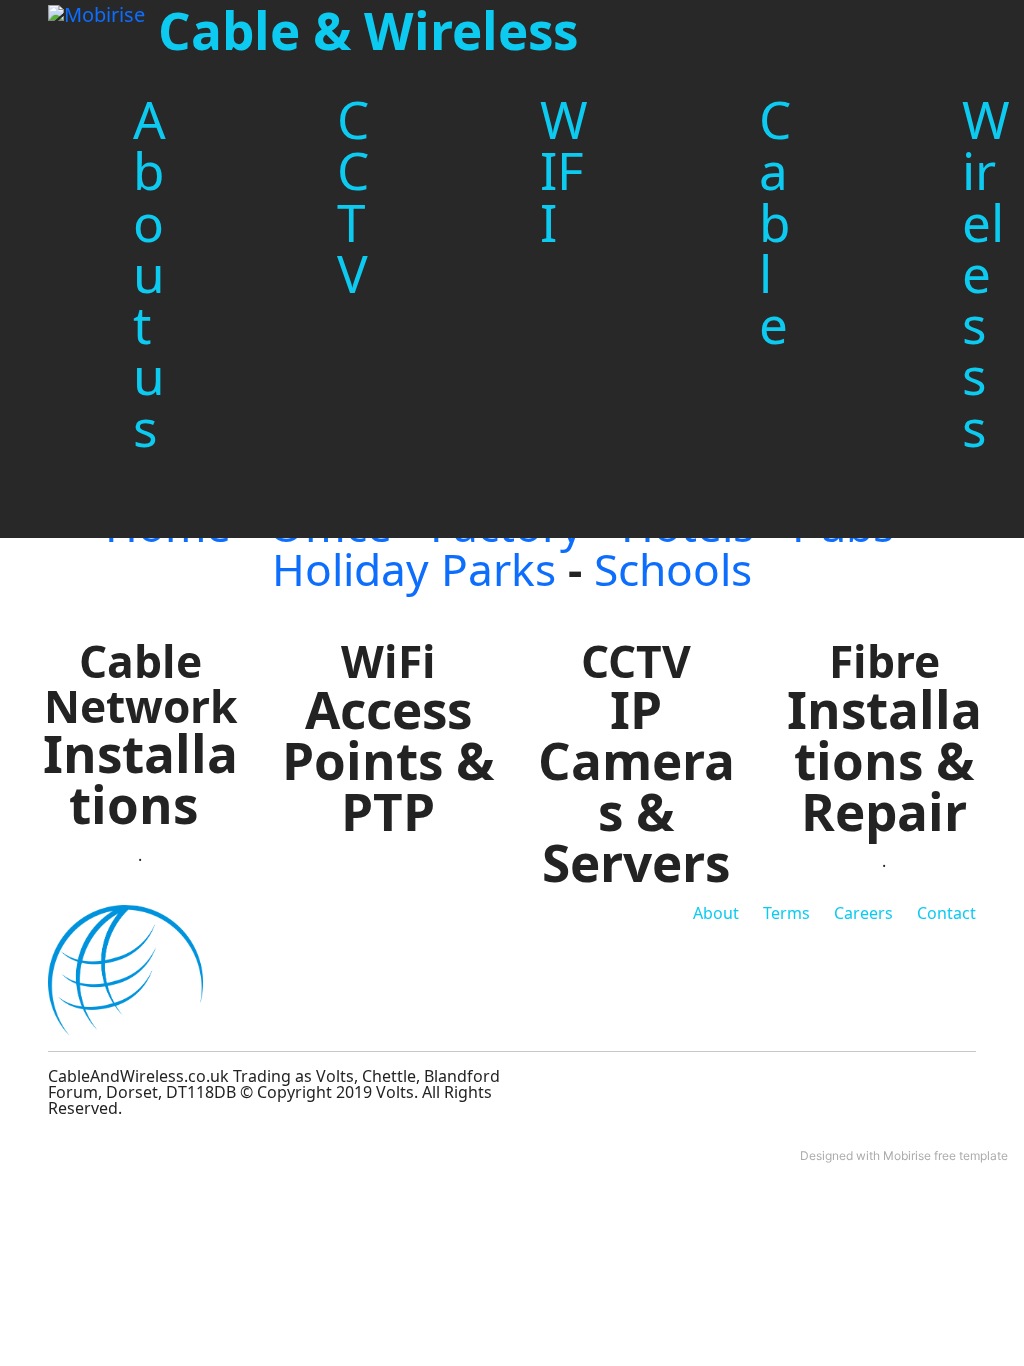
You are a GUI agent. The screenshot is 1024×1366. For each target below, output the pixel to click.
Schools (673, 569)
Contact (946, 913)
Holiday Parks (414, 569)
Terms (786, 913)
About (716, 913)
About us (149, 273)
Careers (863, 913)
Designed (826, 1155)
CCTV (353, 196)
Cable (775, 221)
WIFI (564, 170)
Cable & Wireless (368, 30)
